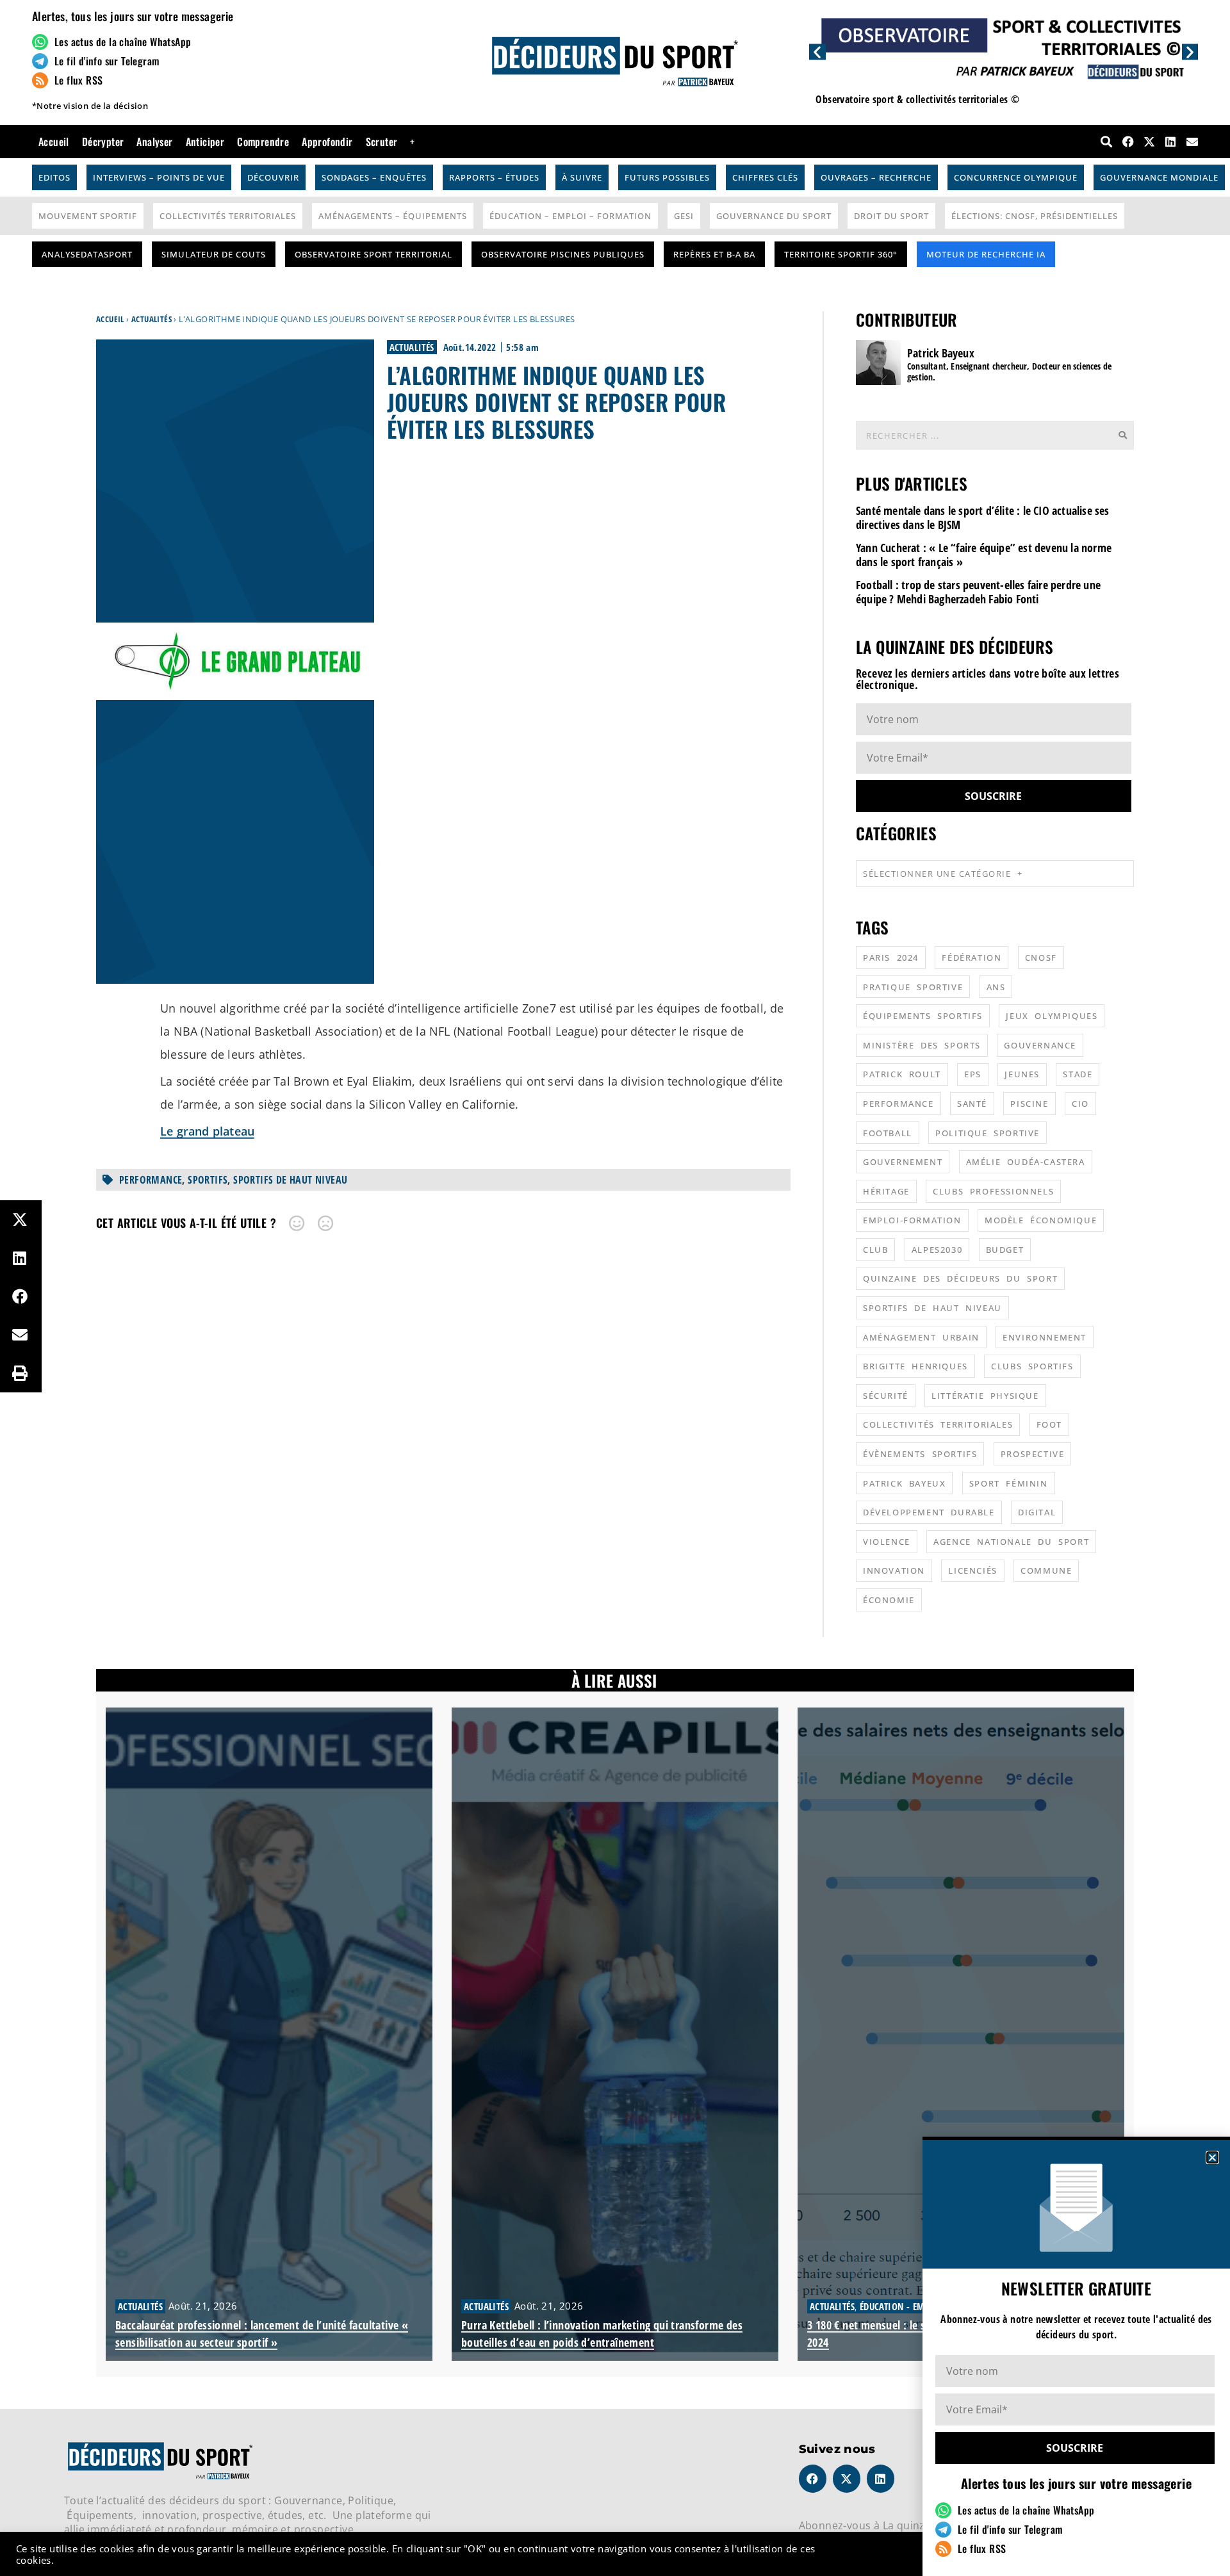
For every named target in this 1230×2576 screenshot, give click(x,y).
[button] (1212, 2157)
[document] (615, 1288)
